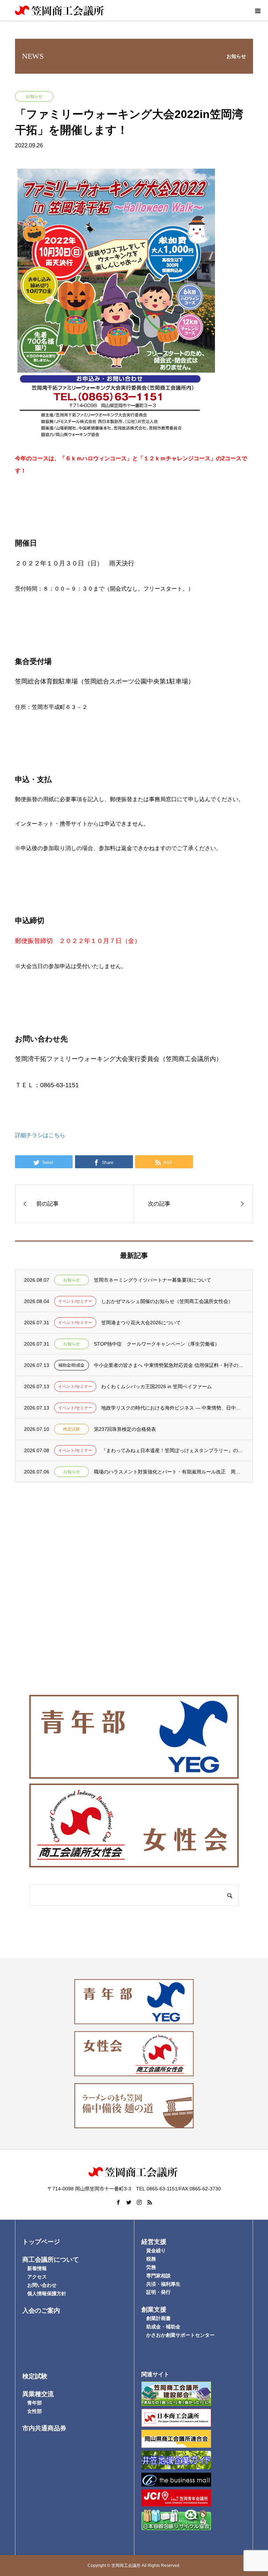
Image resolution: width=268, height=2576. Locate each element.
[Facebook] (118, 2202)
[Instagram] (139, 2202)
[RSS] (150, 2202)
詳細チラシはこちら (40, 1135)
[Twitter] (129, 2202)
